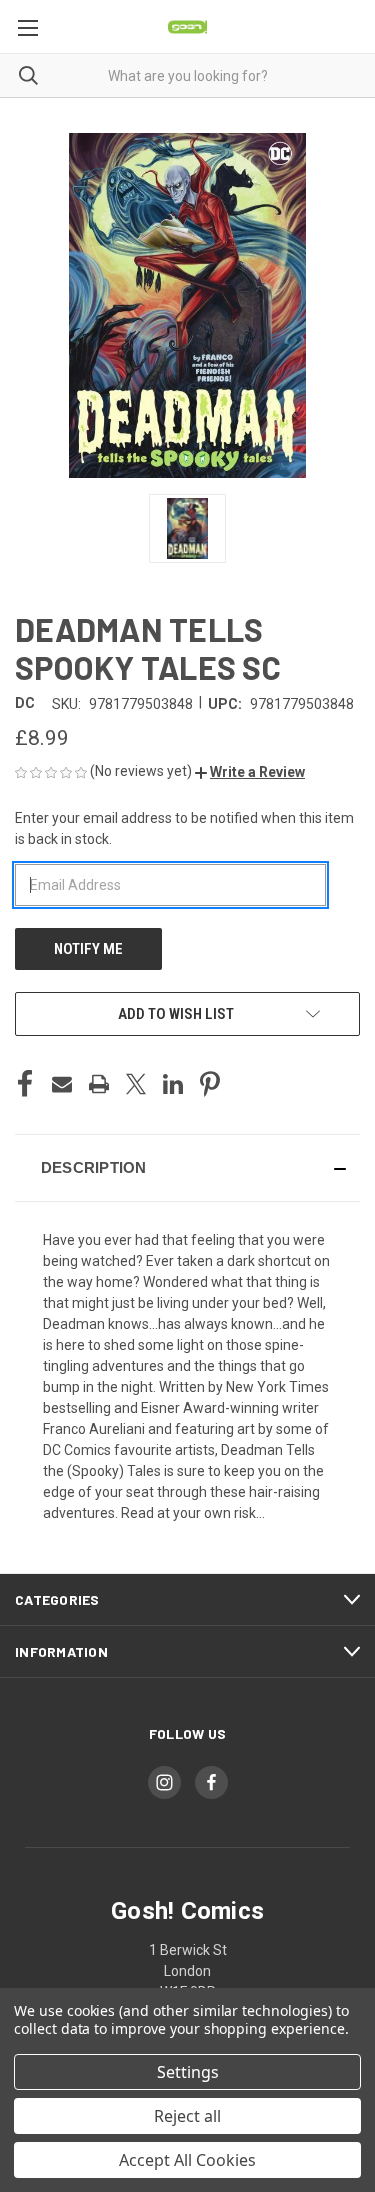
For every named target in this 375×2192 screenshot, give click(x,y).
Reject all (187, 2116)
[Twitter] (136, 1084)
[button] (250, 772)
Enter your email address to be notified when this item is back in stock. (184, 828)
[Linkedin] (173, 1084)
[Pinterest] (210, 1084)
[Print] (99, 1084)
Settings (188, 2072)
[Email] (62, 1084)
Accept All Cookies (187, 2160)
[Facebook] (25, 1084)
